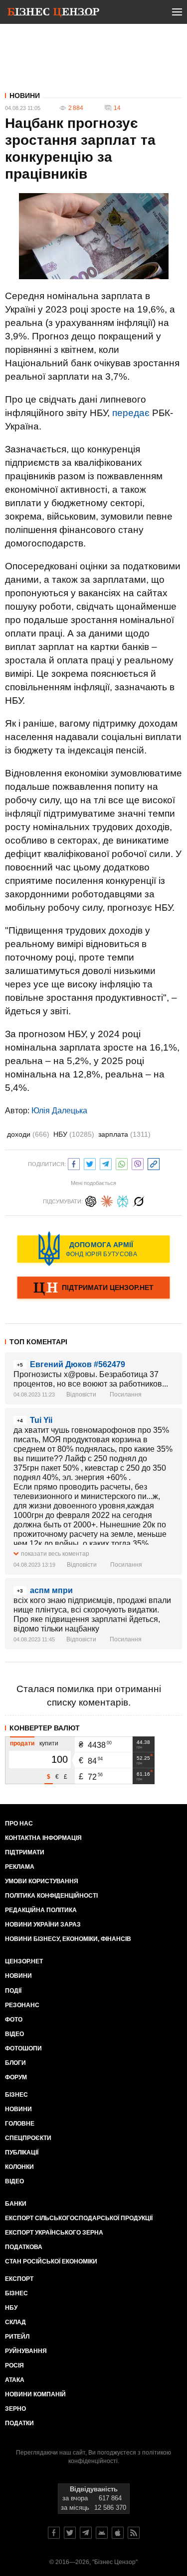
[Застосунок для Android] (102, 2533)
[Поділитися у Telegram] (106, 1163)
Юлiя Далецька (59, 1111)
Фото (14, 2020)
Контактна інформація (43, 1838)
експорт (19, 2279)
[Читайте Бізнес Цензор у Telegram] (86, 2533)
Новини (25, 96)
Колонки (19, 2167)
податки (19, 2423)
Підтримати (25, 1852)
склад (15, 2322)
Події (13, 1991)
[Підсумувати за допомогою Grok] (139, 1200)
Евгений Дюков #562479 (78, 1364)
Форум (16, 2077)
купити (49, 1743)
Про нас (19, 1824)
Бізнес (16, 2095)
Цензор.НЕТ (24, 1961)
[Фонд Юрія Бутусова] (93, 1249)
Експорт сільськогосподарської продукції (79, 2218)
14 (117, 108)
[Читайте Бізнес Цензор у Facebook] (54, 2533)
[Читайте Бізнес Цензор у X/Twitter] (70, 2533)
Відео (14, 2034)
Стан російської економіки (51, 2261)
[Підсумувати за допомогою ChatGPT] (91, 1200)
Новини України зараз (43, 1925)
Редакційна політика (41, 1910)
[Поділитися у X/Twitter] (90, 1163)
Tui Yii (41, 1420)
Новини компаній (35, 2394)
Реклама (20, 1867)
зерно (15, 2409)
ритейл (17, 2337)
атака (15, 2380)
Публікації (22, 2152)
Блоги (15, 2063)
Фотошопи (23, 2048)
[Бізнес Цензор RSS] (134, 2533)
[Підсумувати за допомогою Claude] (107, 1200)
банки (16, 2204)
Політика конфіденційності (51, 1896)
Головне (20, 2124)
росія (14, 2365)
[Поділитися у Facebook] (74, 1163)
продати (22, 1743)
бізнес (16, 2293)
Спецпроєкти (28, 2138)
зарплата (124, 1134)
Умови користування (42, 1881)
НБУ (74, 1134)
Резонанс (22, 2005)
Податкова (24, 2247)
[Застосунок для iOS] (118, 2533)
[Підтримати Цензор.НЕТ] (93, 1288)
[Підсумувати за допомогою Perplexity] (123, 1200)
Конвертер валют (45, 1728)
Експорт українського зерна (54, 2233)
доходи (28, 1134)
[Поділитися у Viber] (138, 1163)
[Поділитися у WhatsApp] (122, 1163)
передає (131, 413)
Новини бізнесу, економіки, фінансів (68, 1939)
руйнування (26, 2351)
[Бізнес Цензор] (53, 14)
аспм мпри (51, 1590)
